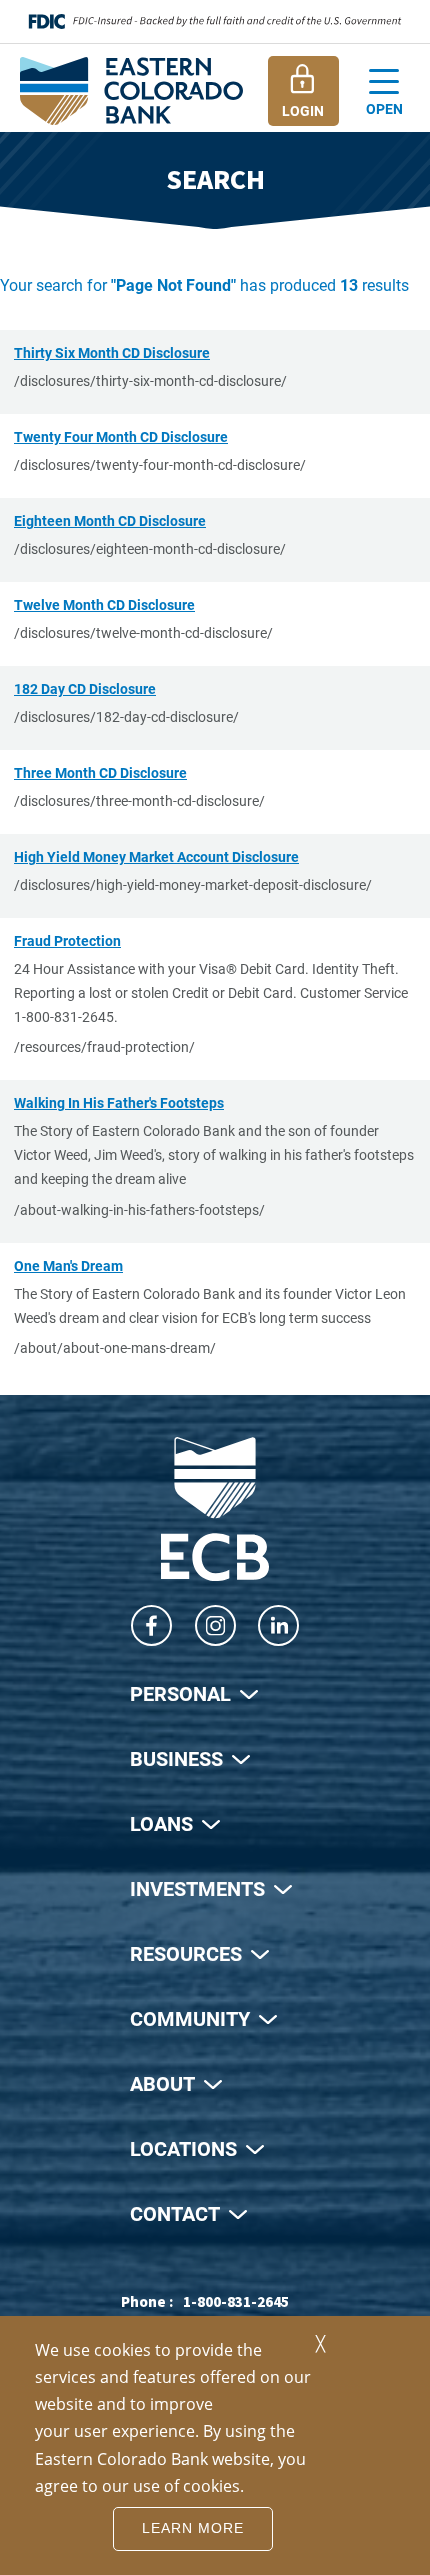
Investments (197, 1888)
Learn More (193, 2528)
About (162, 2083)
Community (190, 2018)
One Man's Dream (68, 1265)
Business (176, 1758)
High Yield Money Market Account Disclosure (156, 856)
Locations (183, 2148)
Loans (161, 1823)
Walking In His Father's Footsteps (119, 1102)
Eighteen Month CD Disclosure (110, 520)
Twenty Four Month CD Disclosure (121, 436)
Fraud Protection (67, 940)
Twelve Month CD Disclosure (104, 604)
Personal (180, 1693)
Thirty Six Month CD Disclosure (112, 352)
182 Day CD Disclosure (85, 688)
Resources (186, 1953)
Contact (175, 2213)
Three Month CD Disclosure (100, 772)
